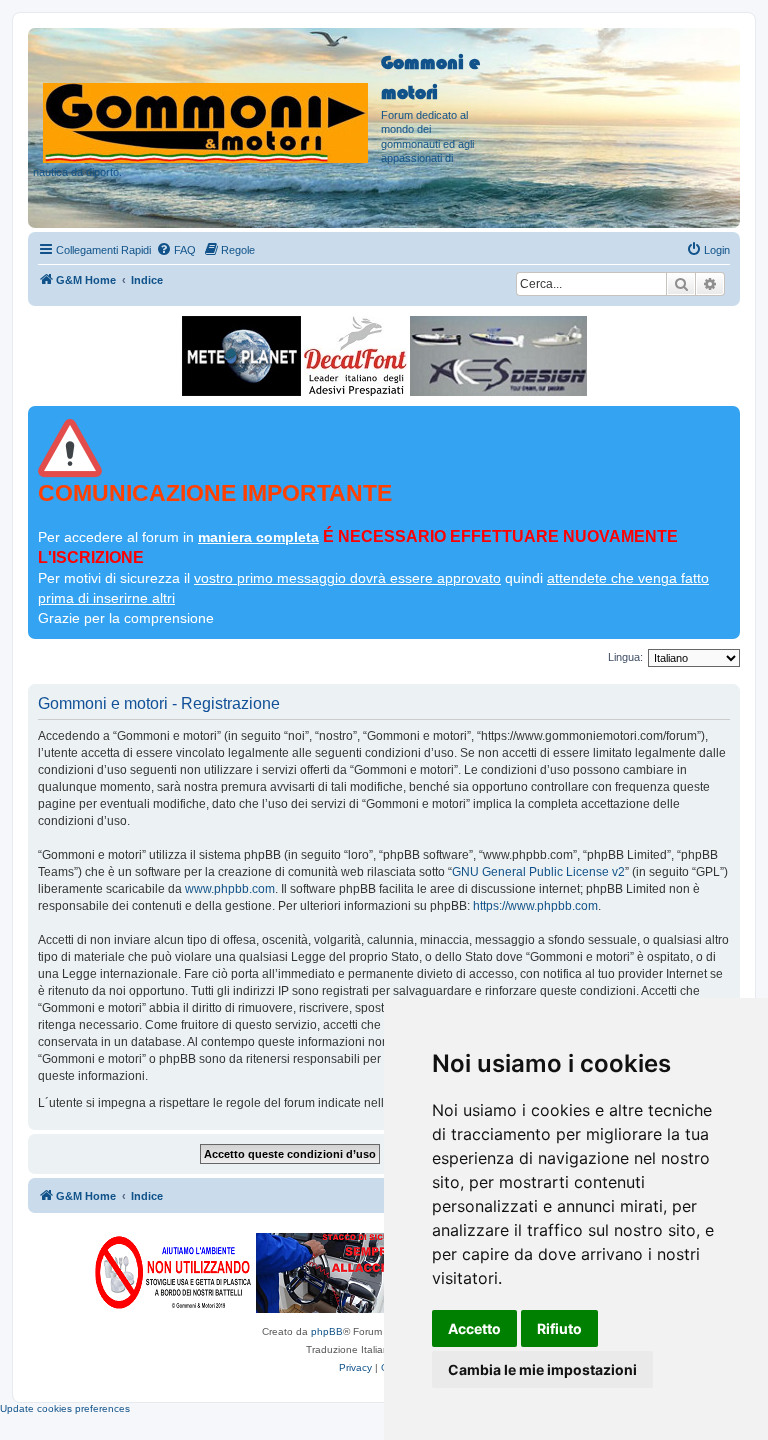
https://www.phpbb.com (535, 906)
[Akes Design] (498, 356)
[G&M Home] (207, 99)
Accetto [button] (474, 1328)
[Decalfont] (355, 356)
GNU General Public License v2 (538, 872)
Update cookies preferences (65, 1408)
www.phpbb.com (230, 889)
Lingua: (625, 657)
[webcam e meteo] (241, 356)
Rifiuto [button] (559, 1328)
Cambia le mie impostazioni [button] (542, 1369)
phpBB (327, 1331)
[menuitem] (176, 250)
